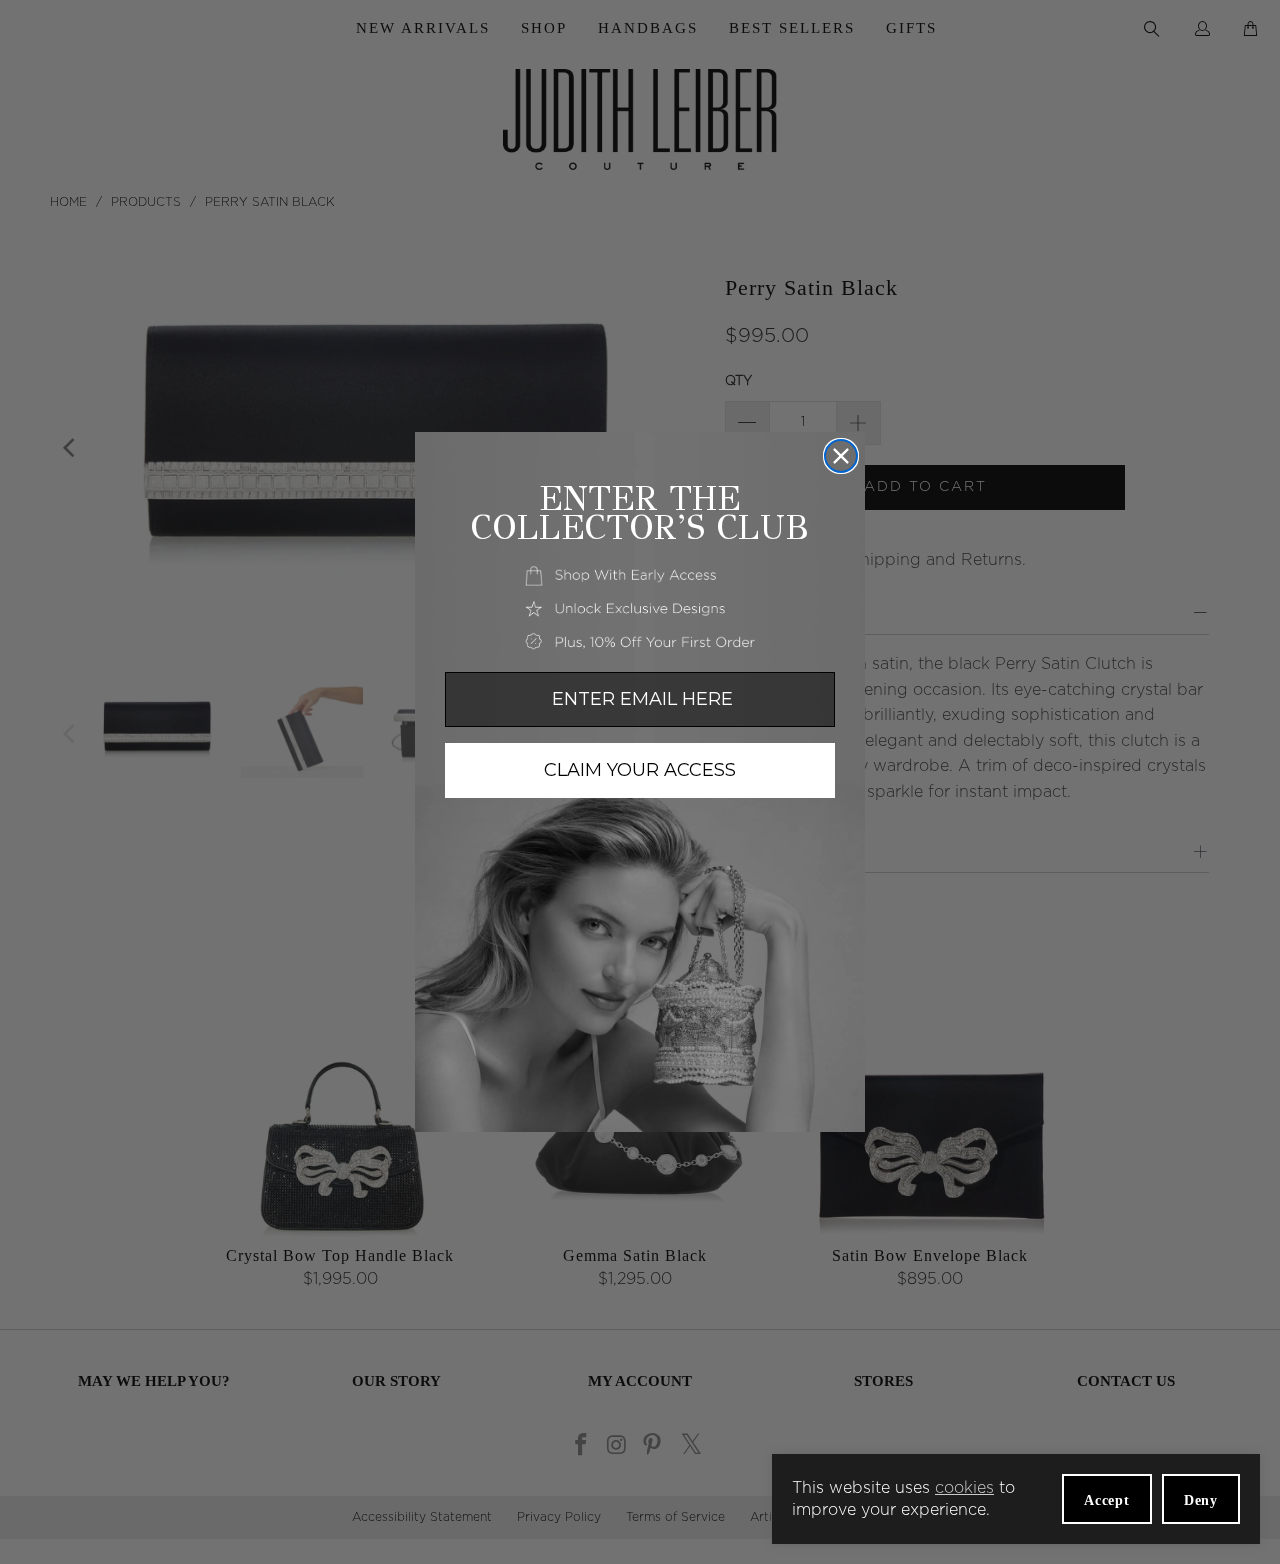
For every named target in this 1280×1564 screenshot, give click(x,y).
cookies (964, 1488)
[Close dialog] (841, 456)
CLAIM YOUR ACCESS (640, 770)
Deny (1201, 1500)
